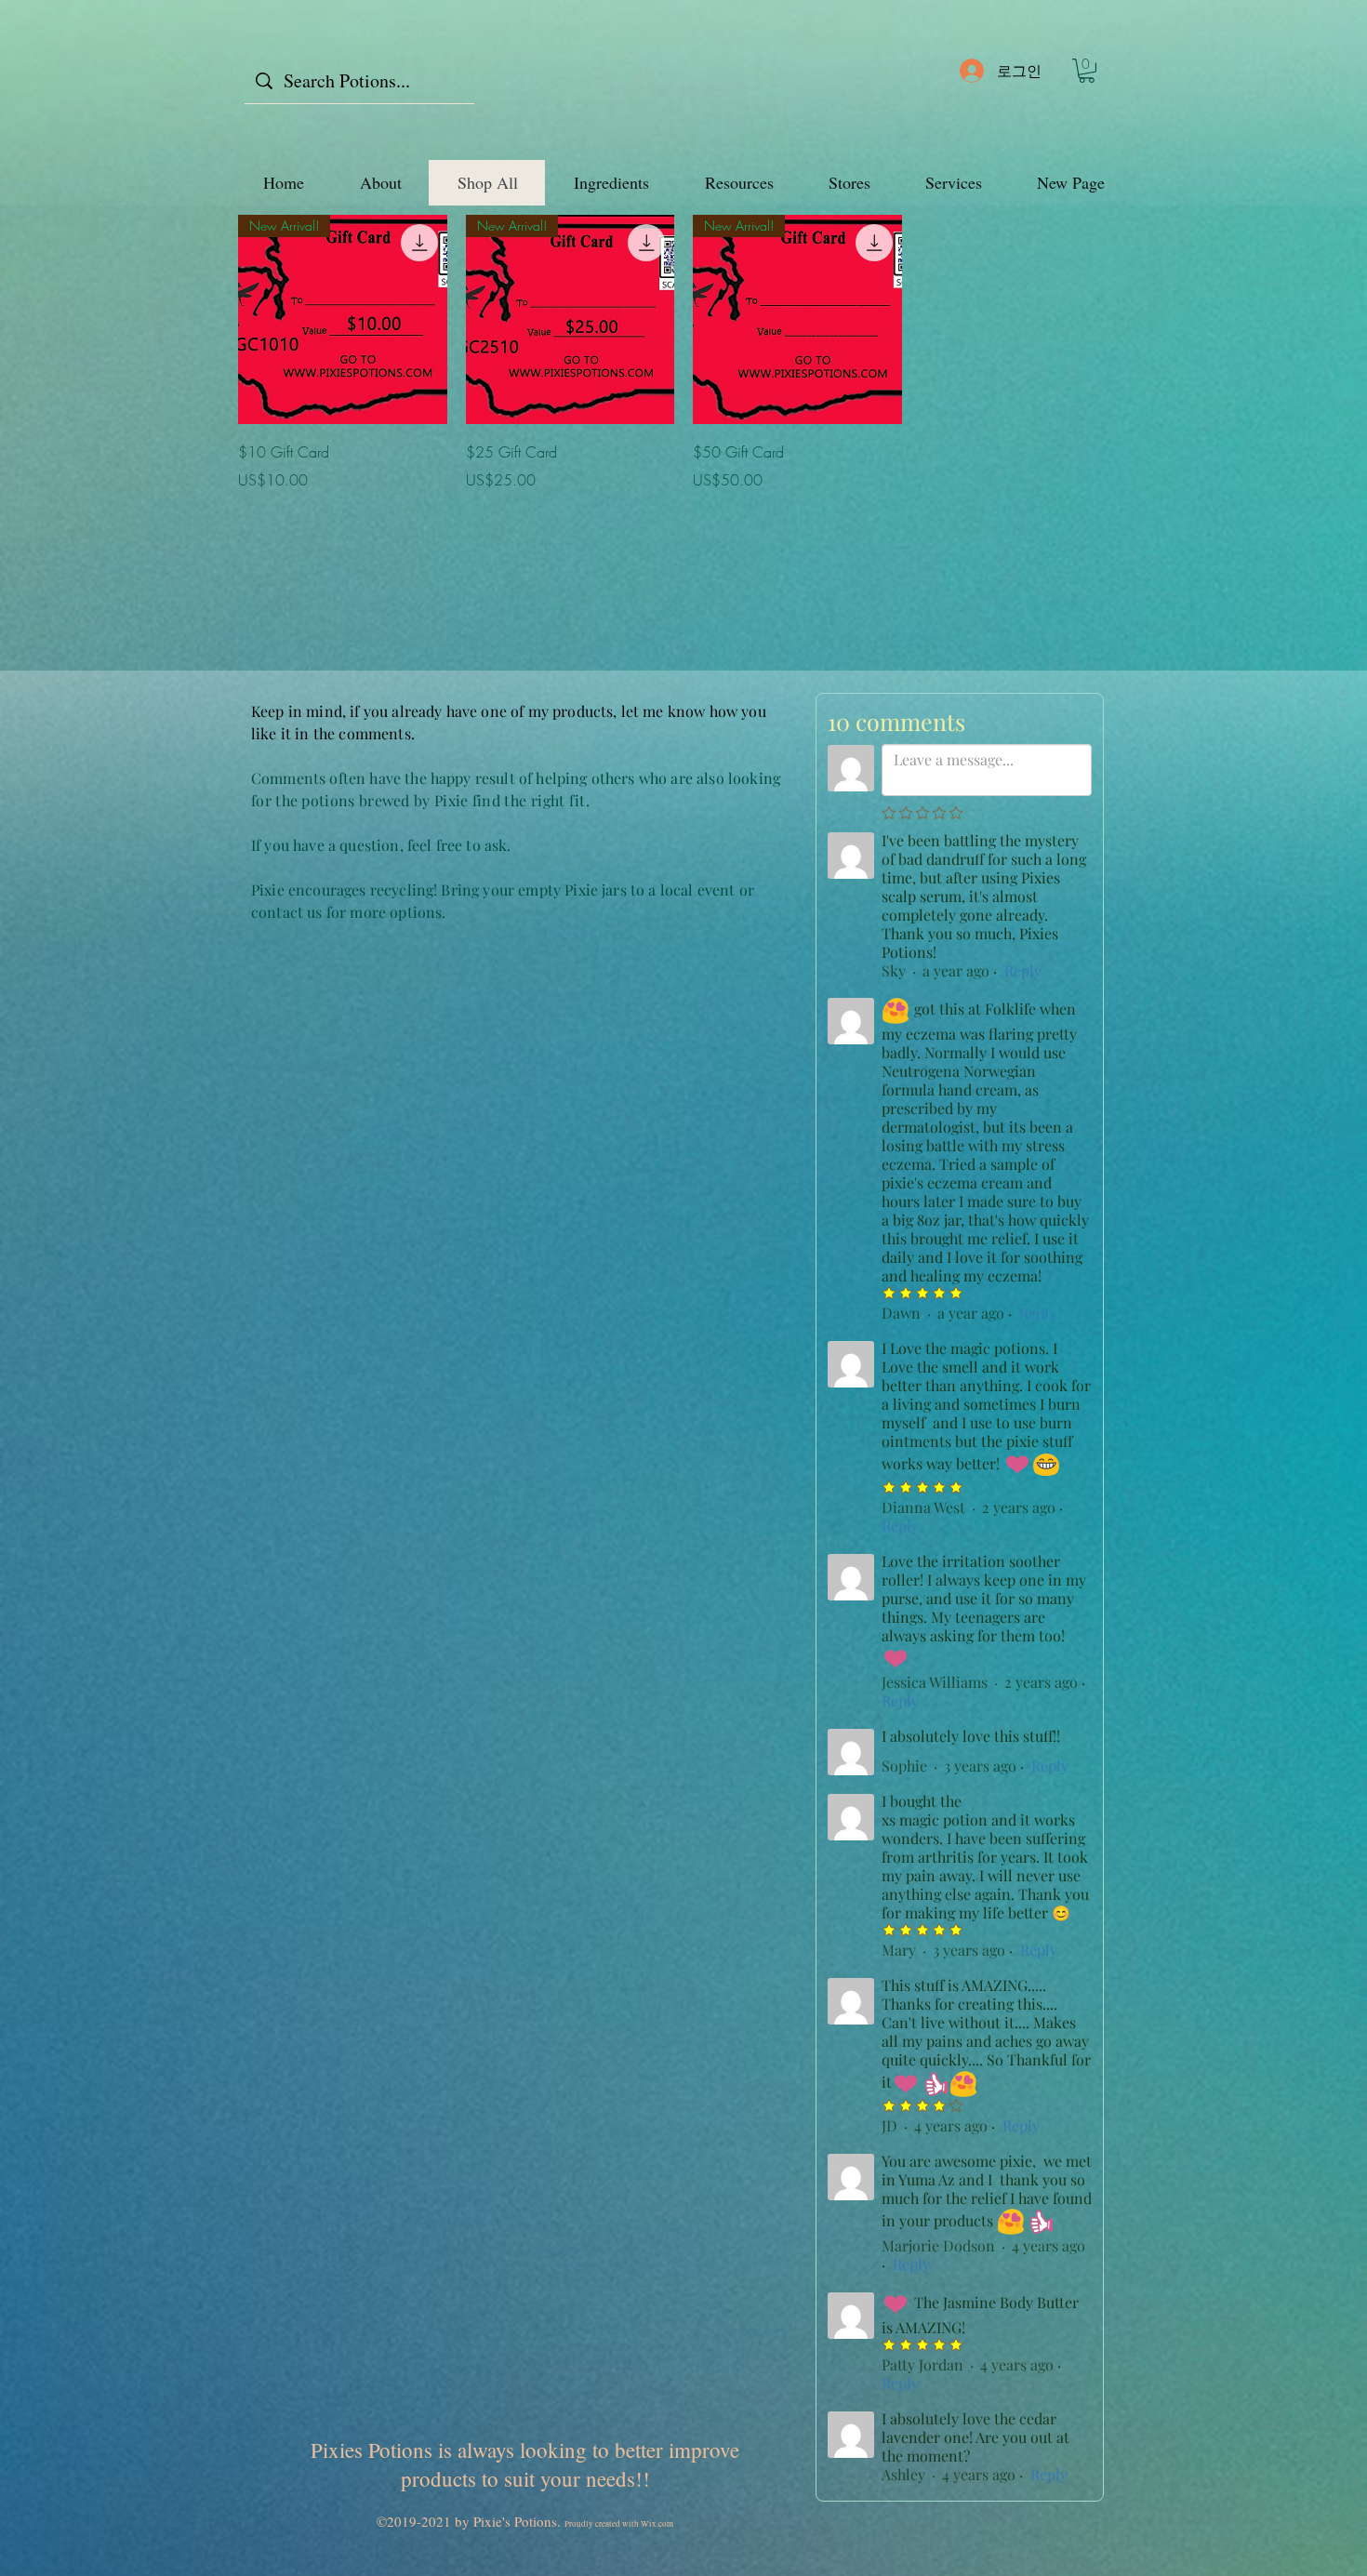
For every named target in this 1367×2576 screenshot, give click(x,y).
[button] (1087, 71)
